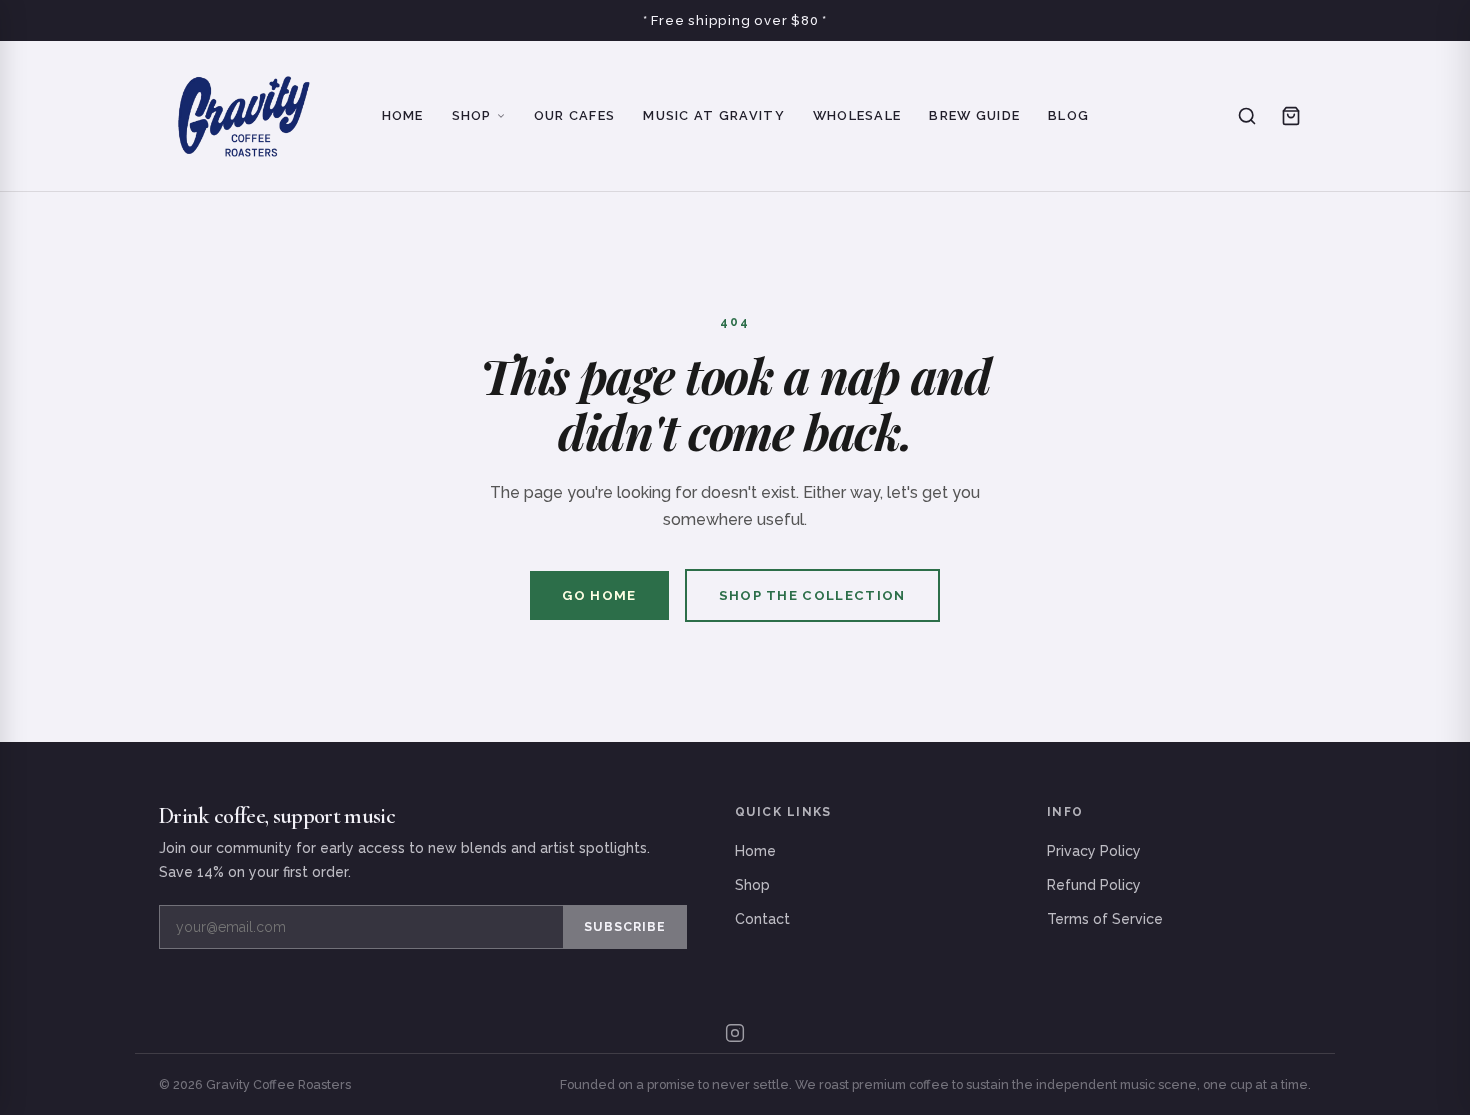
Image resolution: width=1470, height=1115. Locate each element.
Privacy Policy (1094, 851)
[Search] (1247, 116)
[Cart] (1291, 116)
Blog (1068, 115)
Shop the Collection (812, 595)
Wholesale (857, 115)
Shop (472, 115)
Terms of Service (1105, 919)
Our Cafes (575, 115)
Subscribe (625, 926)
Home (403, 115)
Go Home (599, 595)
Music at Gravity (713, 115)
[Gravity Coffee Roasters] (243, 116)
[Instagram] (735, 1033)
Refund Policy (1094, 885)
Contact (762, 919)
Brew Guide (974, 115)
